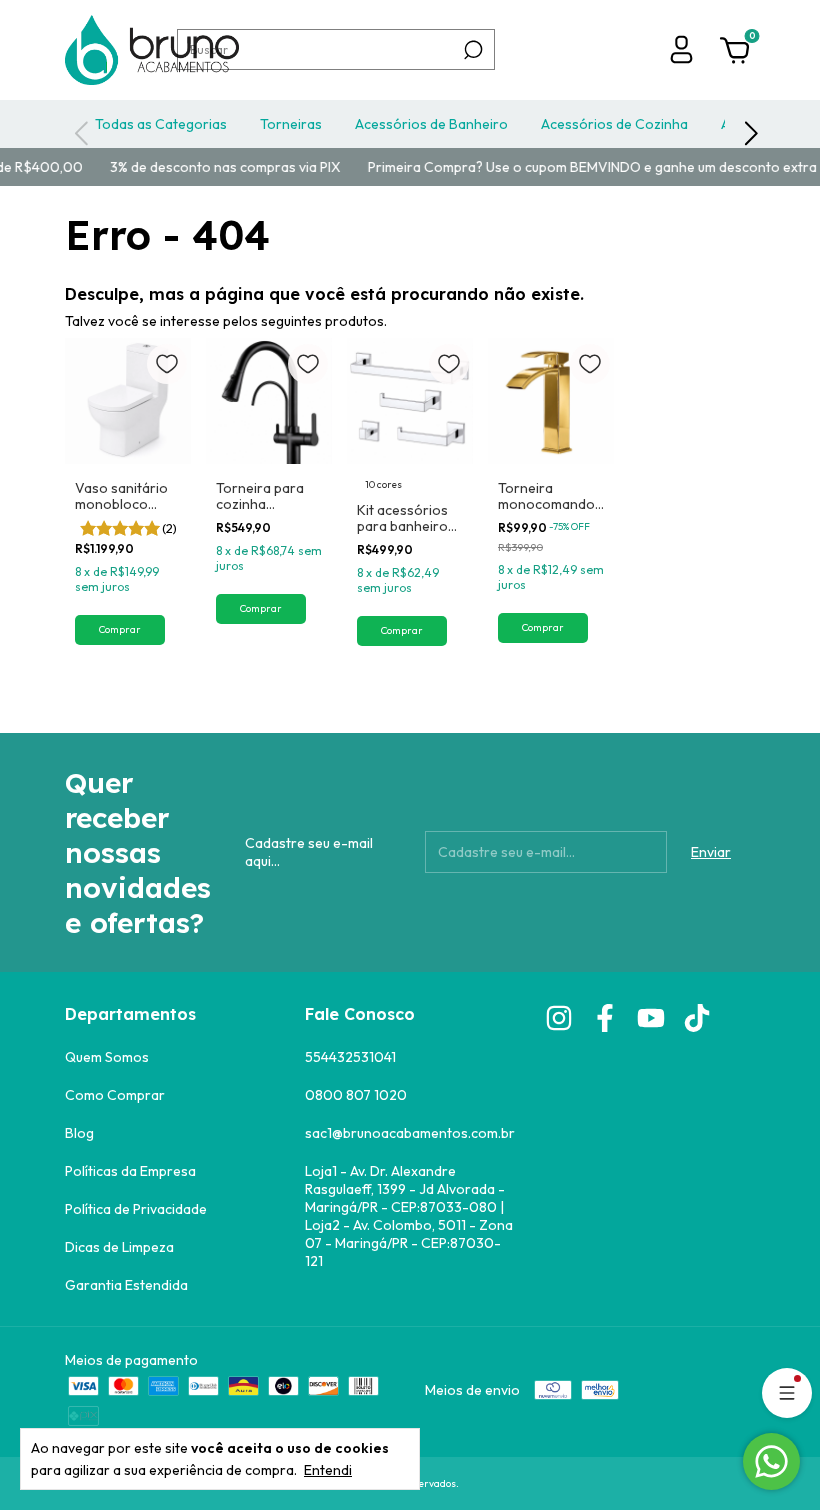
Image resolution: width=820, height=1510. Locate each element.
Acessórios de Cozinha (614, 124)
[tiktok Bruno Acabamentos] (697, 1018)
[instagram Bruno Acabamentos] (559, 1018)
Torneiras (291, 124)
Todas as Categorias (161, 124)
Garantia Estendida (126, 1285)
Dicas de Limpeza (119, 1247)
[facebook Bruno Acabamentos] (605, 1018)
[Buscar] (471, 50)
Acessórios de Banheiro (431, 124)
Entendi (328, 1470)
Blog (79, 1133)
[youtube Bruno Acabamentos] (651, 1018)
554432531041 (350, 1057)
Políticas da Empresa (130, 1171)
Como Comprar (115, 1095)
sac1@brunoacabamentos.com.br (410, 1133)
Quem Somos (107, 1057)
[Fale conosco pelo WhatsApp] (771, 1461)
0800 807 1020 (356, 1095)
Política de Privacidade (136, 1209)
